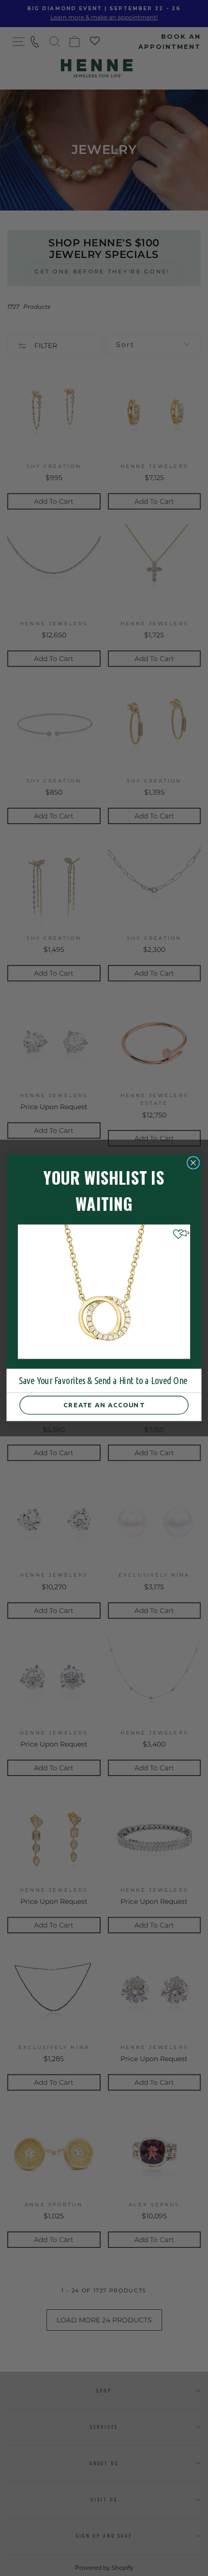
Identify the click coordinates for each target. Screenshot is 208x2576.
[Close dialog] (193, 1163)
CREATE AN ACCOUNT (104, 1405)
